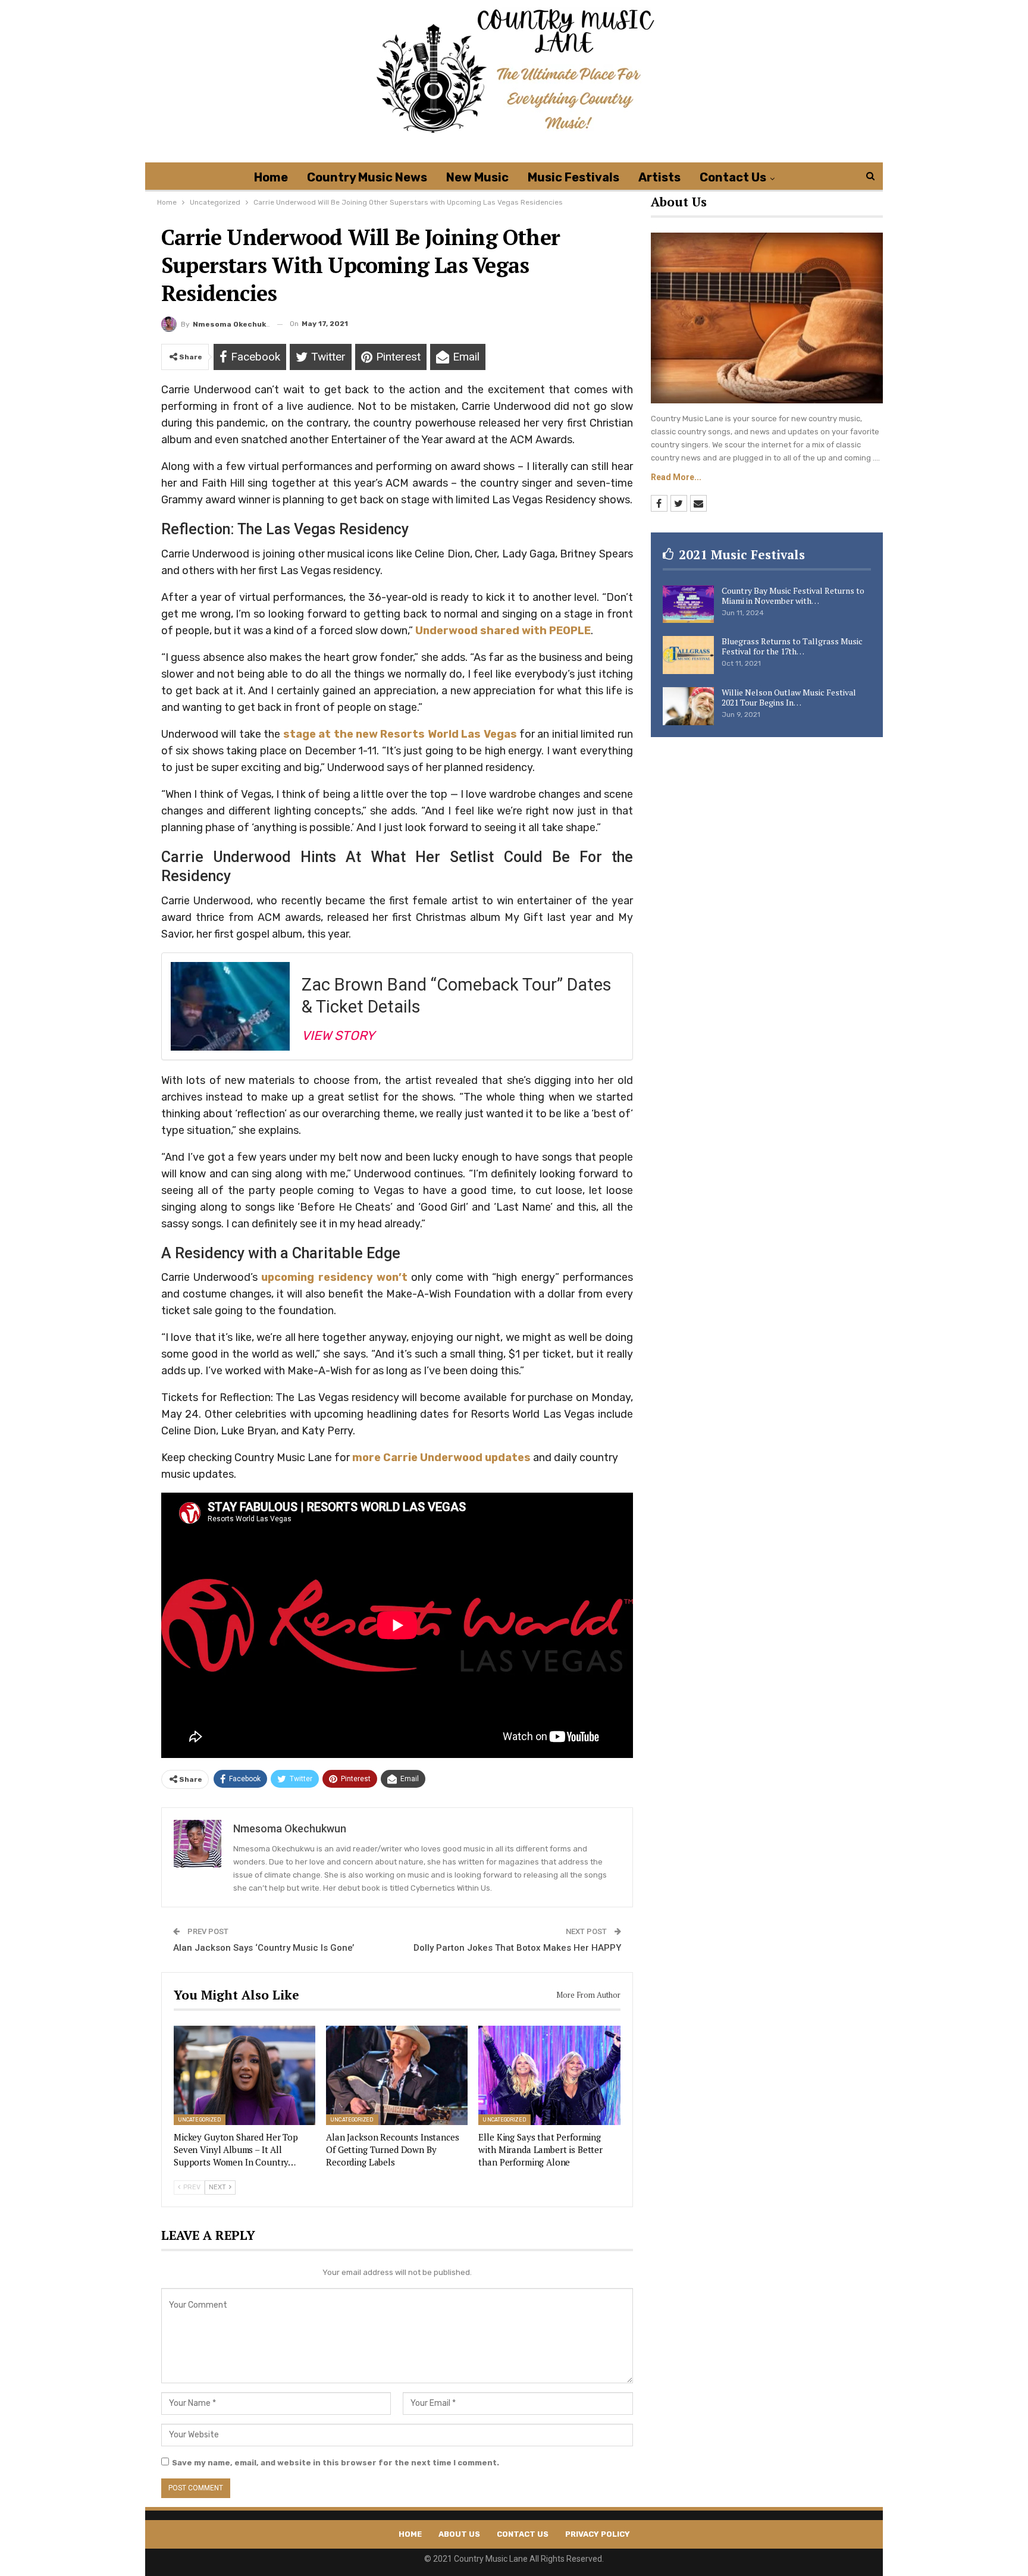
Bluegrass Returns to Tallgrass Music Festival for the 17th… (792, 646)
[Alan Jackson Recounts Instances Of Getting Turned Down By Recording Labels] (397, 2075)
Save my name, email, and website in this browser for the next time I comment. (336, 2463)
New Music (477, 177)
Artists (659, 177)
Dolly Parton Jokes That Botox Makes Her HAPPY (517, 1948)
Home (271, 177)
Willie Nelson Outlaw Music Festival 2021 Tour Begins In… (789, 697)
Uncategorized (200, 2120)
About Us (459, 2534)
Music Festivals (573, 177)
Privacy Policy (598, 2534)
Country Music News (367, 177)
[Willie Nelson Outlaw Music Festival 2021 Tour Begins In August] (688, 706)
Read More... (676, 477)
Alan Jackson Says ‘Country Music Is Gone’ (264, 1948)
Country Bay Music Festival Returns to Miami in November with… (793, 596)
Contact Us (733, 177)
